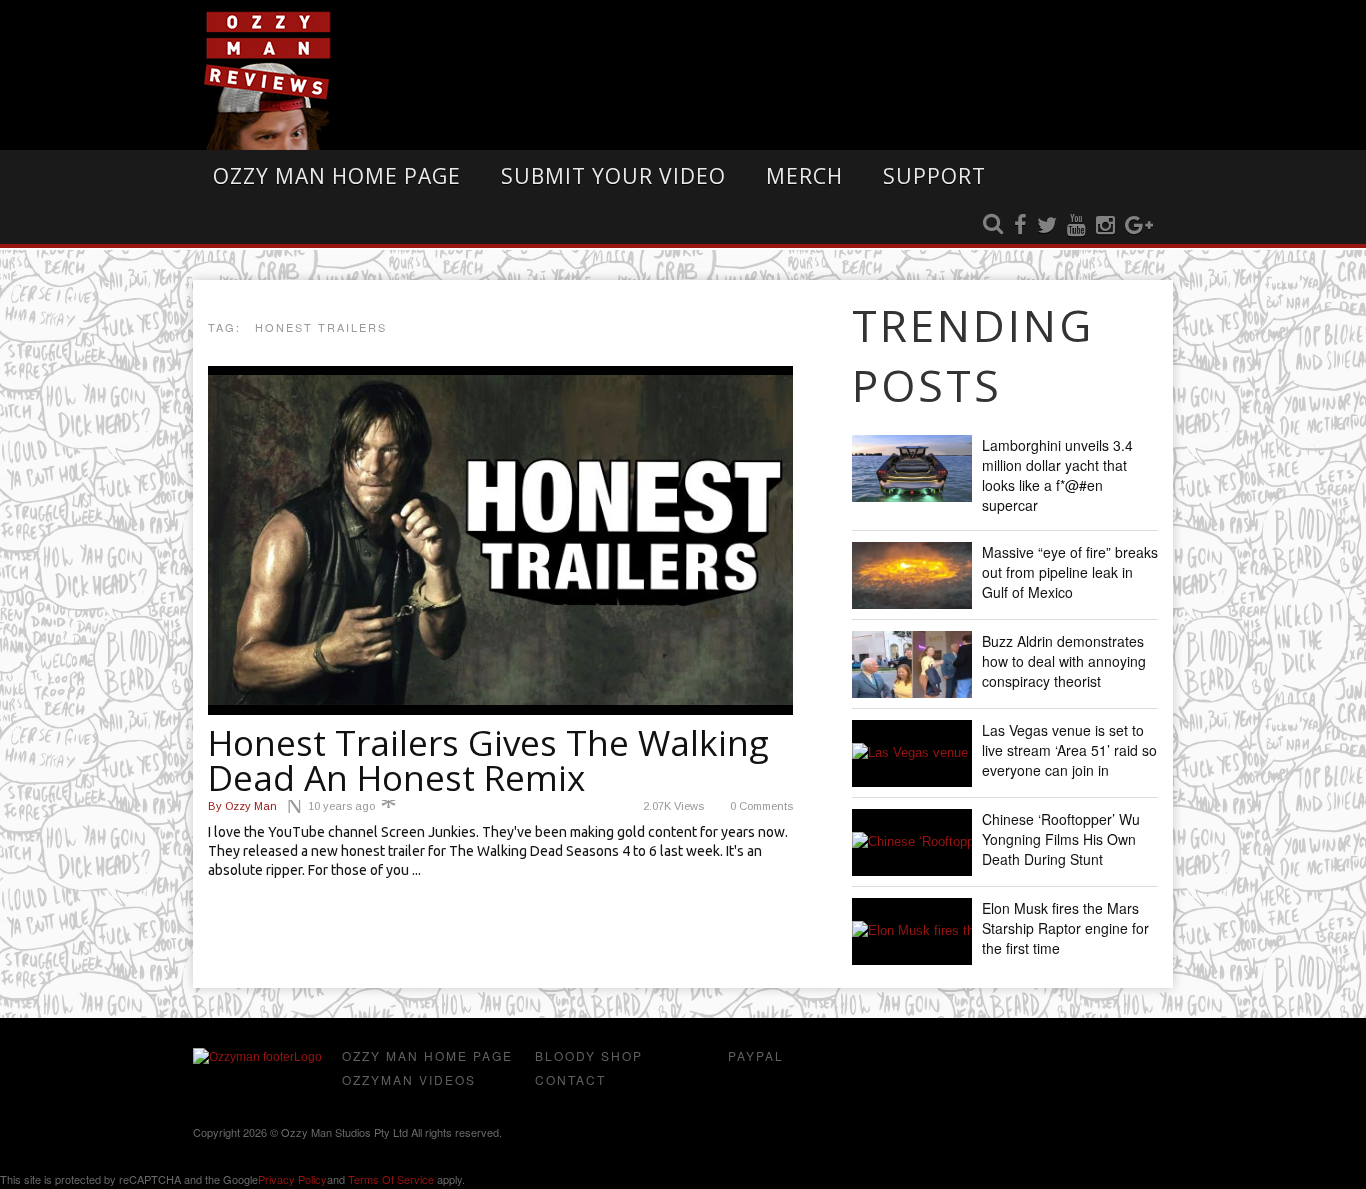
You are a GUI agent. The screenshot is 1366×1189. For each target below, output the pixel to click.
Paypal (756, 1055)
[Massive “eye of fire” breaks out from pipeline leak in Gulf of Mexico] (912, 575)
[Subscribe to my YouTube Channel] (1076, 226)
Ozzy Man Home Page (337, 176)
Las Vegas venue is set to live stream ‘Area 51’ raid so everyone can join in (1069, 750)
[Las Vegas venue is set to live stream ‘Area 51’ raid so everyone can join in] (912, 753)
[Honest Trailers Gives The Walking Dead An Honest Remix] (500, 540)
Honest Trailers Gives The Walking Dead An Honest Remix (488, 760)
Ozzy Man (242, 806)
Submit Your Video (613, 176)
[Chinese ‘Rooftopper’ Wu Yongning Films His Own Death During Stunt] (912, 842)
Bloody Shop (589, 1055)
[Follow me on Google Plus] (1139, 226)
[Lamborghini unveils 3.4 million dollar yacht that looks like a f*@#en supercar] (912, 468)
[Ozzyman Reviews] (257, 1057)
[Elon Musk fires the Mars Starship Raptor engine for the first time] (912, 931)
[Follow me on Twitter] (1047, 226)
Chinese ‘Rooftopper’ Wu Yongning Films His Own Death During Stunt (1061, 839)
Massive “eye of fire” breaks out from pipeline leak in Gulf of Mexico (1070, 572)
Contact (570, 1079)
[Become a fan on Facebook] (1020, 226)
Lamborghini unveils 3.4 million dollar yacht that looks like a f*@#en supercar (1057, 475)
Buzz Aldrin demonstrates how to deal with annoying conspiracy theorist (1064, 661)
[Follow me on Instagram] (1105, 226)
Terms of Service (391, 1179)
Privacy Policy (292, 1179)
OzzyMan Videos (409, 1079)
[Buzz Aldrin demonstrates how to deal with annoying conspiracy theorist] (912, 664)
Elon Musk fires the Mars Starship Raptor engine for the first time (1065, 928)
